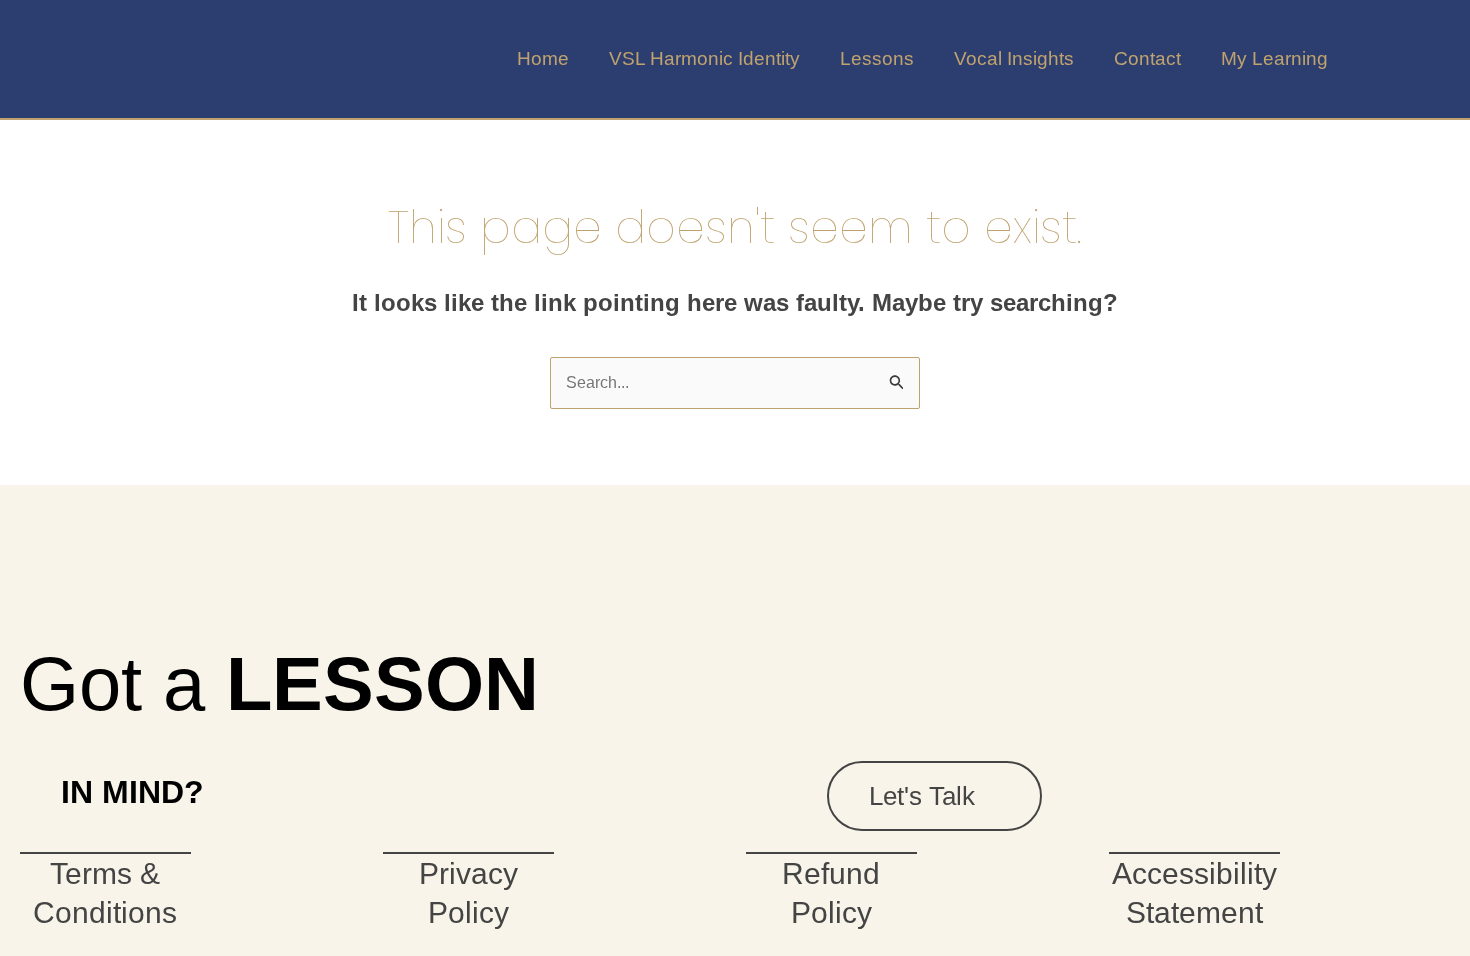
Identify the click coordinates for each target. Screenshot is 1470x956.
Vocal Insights (1014, 58)
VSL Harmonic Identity (704, 58)
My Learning (1274, 58)
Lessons (877, 58)
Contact (1147, 58)
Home (543, 58)
